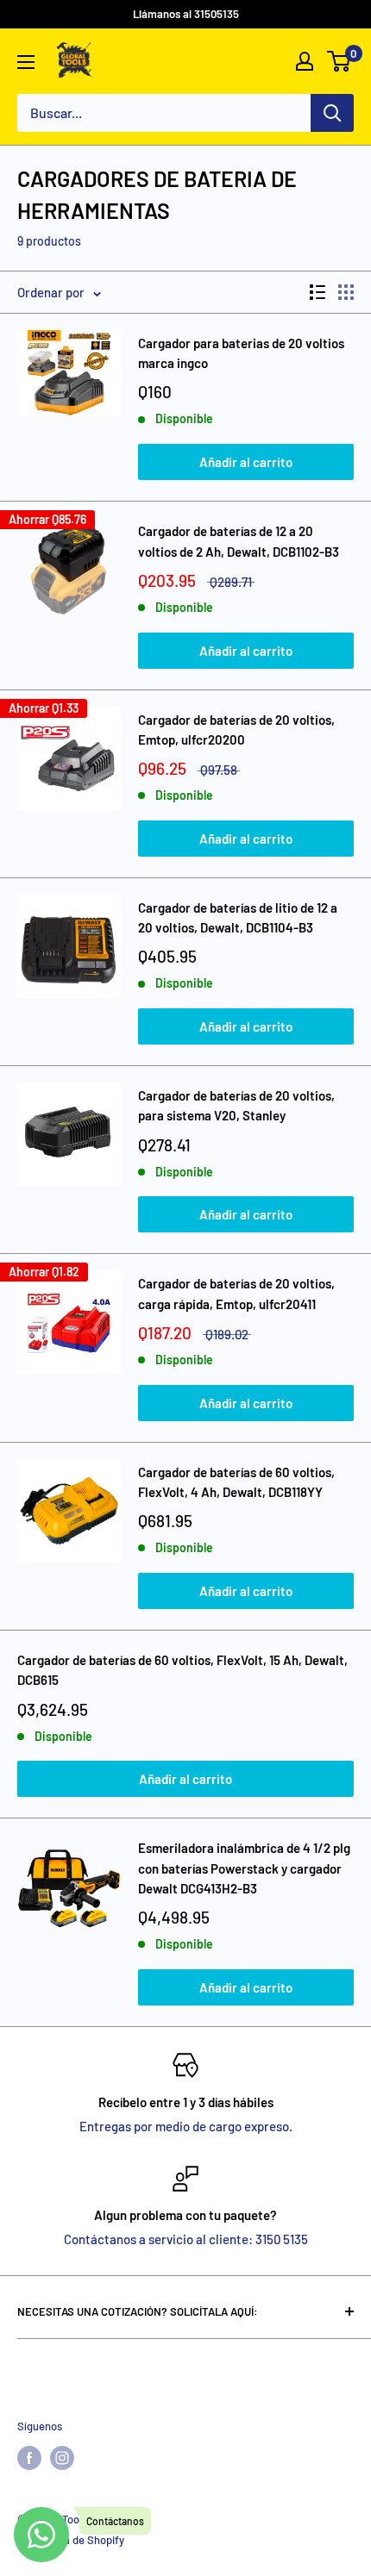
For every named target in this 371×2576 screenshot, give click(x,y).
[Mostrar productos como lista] (318, 292)
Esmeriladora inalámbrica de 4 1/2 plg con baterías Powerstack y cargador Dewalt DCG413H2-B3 (244, 1868)
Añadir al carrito (246, 462)
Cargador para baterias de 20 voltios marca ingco (241, 353)
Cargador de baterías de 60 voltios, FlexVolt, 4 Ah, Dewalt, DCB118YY (236, 1482)
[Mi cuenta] (305, 61)
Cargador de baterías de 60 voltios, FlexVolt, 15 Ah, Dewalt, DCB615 (182, 1670)
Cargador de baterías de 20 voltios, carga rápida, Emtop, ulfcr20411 (236, 1293)
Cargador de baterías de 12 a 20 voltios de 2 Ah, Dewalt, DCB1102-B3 (239, 541)
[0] (340, 61)
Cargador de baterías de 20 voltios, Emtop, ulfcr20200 (236, 730)
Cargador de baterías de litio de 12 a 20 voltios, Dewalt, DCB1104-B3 (238, 917)
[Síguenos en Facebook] (29, 2458)
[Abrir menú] (26, 62)
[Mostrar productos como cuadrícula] (346, 292)
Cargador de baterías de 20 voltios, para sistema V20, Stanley (236, 1105)
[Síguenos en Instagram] (62, 2458)
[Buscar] (332, 113)
